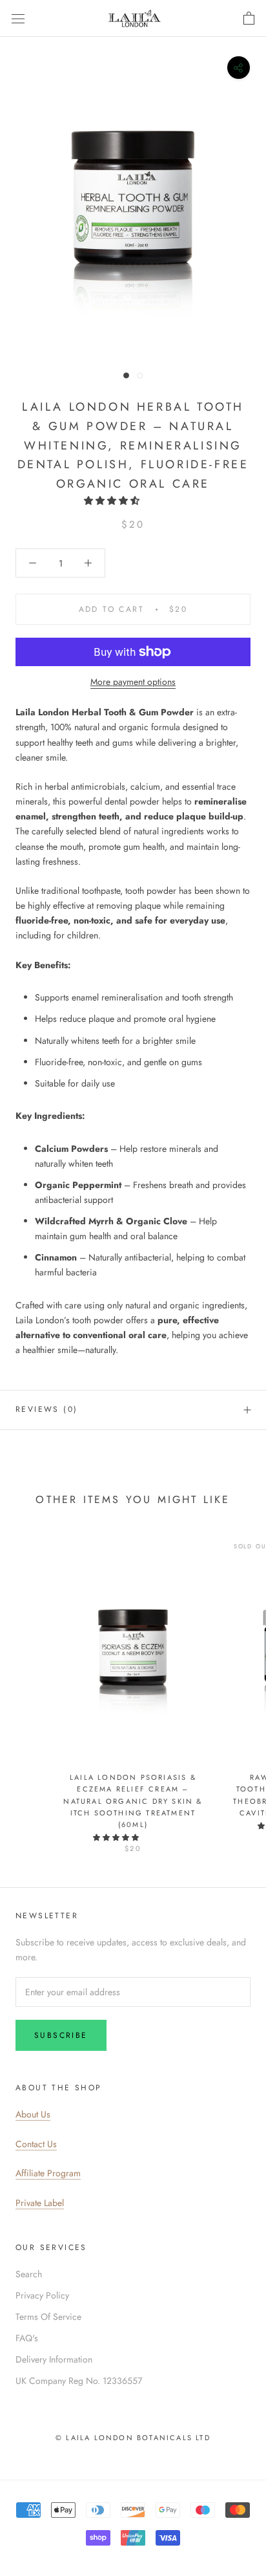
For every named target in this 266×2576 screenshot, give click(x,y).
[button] (113, 501)
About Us (33, 2114)
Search (29, 2274)
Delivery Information (54, 2359)
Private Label (40, 2203)
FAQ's (27, 2338)
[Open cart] (249, 19)
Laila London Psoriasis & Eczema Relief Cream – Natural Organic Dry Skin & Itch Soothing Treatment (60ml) (133, 1801)
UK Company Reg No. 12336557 (79, 2381)
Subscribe (61, 2035)
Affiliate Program (48, 2173)
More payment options (133, 682)
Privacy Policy (42, 2295)
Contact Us (36, 2144)
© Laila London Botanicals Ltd (133, 2438)
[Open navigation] (18, 19)
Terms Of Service (48, 2317)
